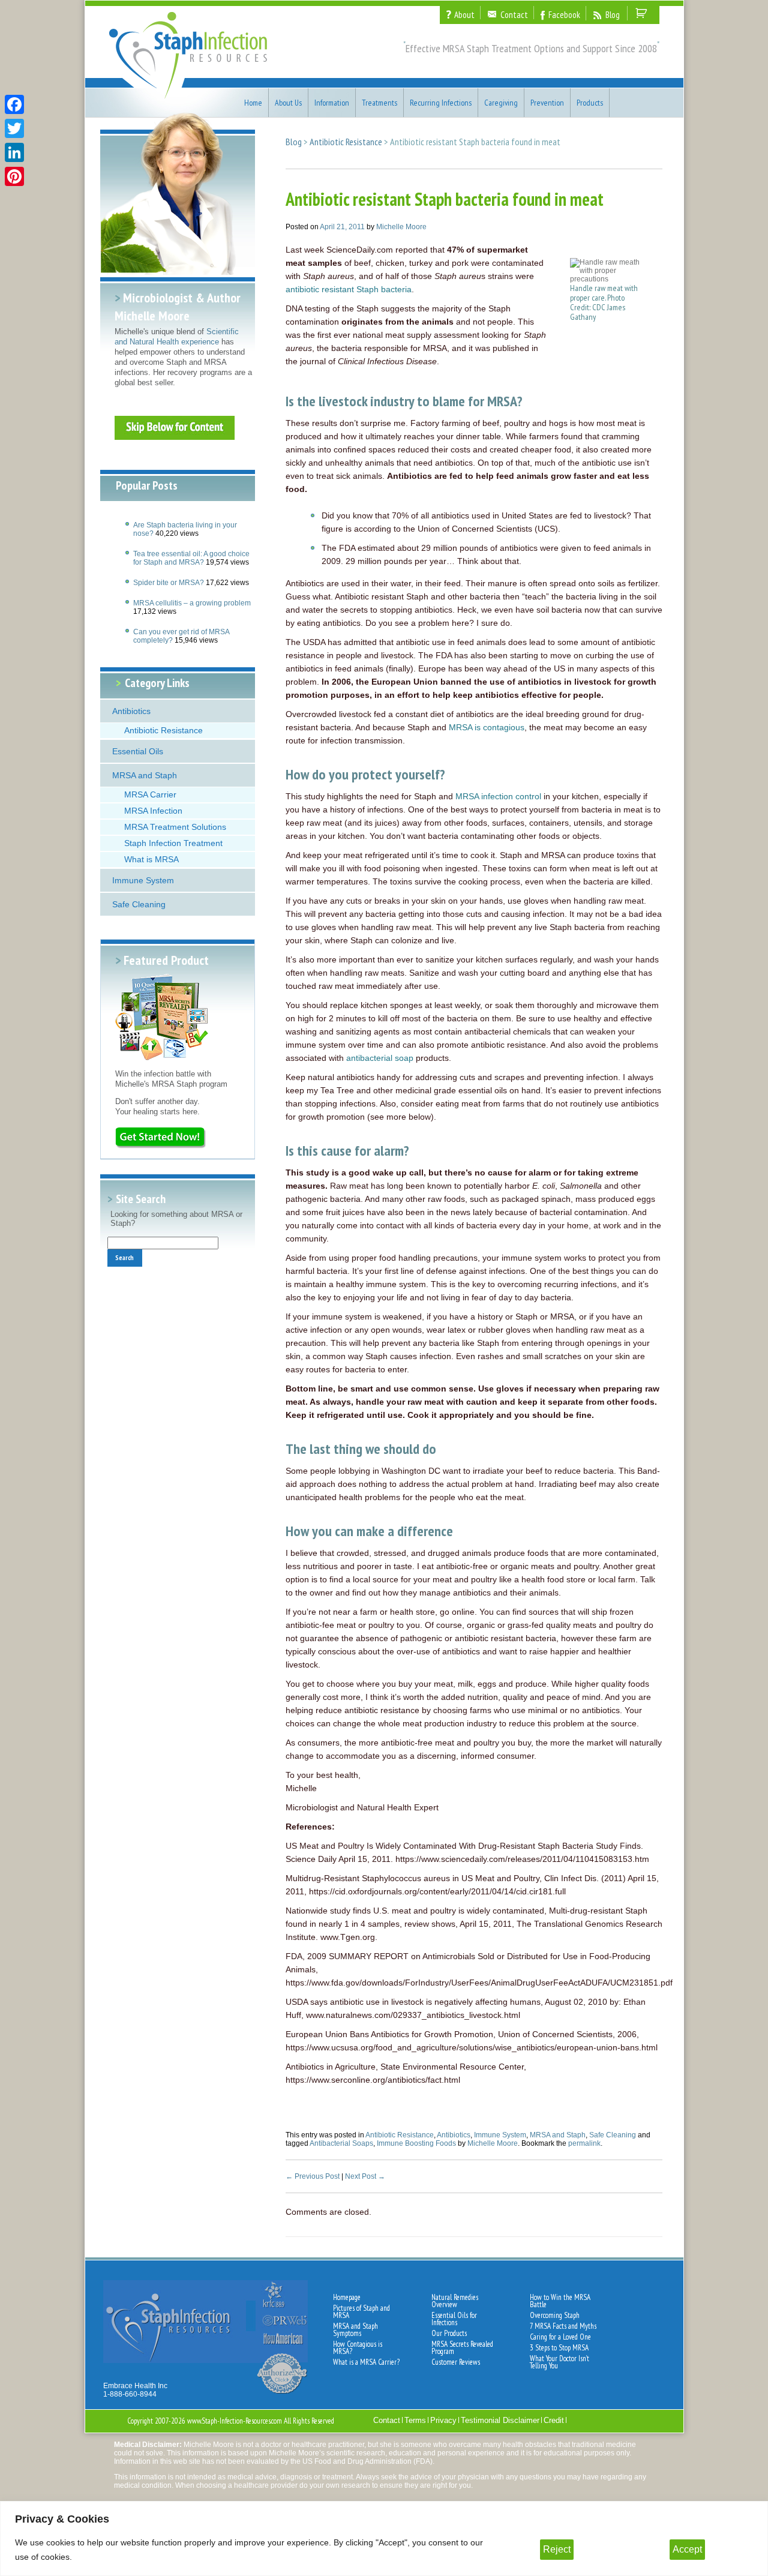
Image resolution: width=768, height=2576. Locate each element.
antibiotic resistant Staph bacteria (349, 289)
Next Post (365, 2176)
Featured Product (166, 960)
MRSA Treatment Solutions (175, 827)
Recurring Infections (441, 103)
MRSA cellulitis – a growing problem (192, 603)
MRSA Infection (153, 811)
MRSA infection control (498, 796)
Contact (387, 2420)
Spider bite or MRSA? (169, 583)
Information (332, 103)
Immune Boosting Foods (416, 2143)
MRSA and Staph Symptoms (355, 2330)
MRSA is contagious (487, 727)
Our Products (449, 2334)
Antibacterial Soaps (341, 2143)
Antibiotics (131, 711)
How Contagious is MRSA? (358, 2348)
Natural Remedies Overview (455, 2301)
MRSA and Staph (145, 775)
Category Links (157, 683)
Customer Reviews (456, 2362)
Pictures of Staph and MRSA (361, 2312)
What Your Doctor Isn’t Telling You (559, 2362)
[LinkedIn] (14, 152)
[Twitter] (14, 128)
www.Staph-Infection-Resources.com (235, 2421)
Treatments (379, 103)
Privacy (443, 2420)
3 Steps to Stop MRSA (559, 2348)
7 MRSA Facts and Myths (563, 2326)
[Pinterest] (14, 176)
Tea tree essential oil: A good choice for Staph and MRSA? (191, 558)
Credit (554, 2420)
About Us (288, 103)
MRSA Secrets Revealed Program (462, 2348)
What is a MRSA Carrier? (366, 2362)
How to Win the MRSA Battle (560, 2301)
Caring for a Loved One (560, 2337)
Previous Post (313, 2176)
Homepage (347, 2298)
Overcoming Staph (555, 2316)
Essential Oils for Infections (454, 2319)
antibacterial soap (380, 1058)
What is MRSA (151, 859)
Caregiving (501, 103)
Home (253, 103)
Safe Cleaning (139, 904)
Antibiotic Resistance (163, 730)
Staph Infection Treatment (173, 843)
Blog (294, 142)
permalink (584, 2143)
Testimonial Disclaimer (500, 2420)
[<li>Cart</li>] (642, 13)
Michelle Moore (401, 227)
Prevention (547, 103)
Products (590, 103)
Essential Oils (138, 751)
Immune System (143, 880)
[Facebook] (14, 104)
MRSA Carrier (150, 794)
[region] (384, 2538)
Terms (415, 2420)
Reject (557, 2549)
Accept (687, 2549)
